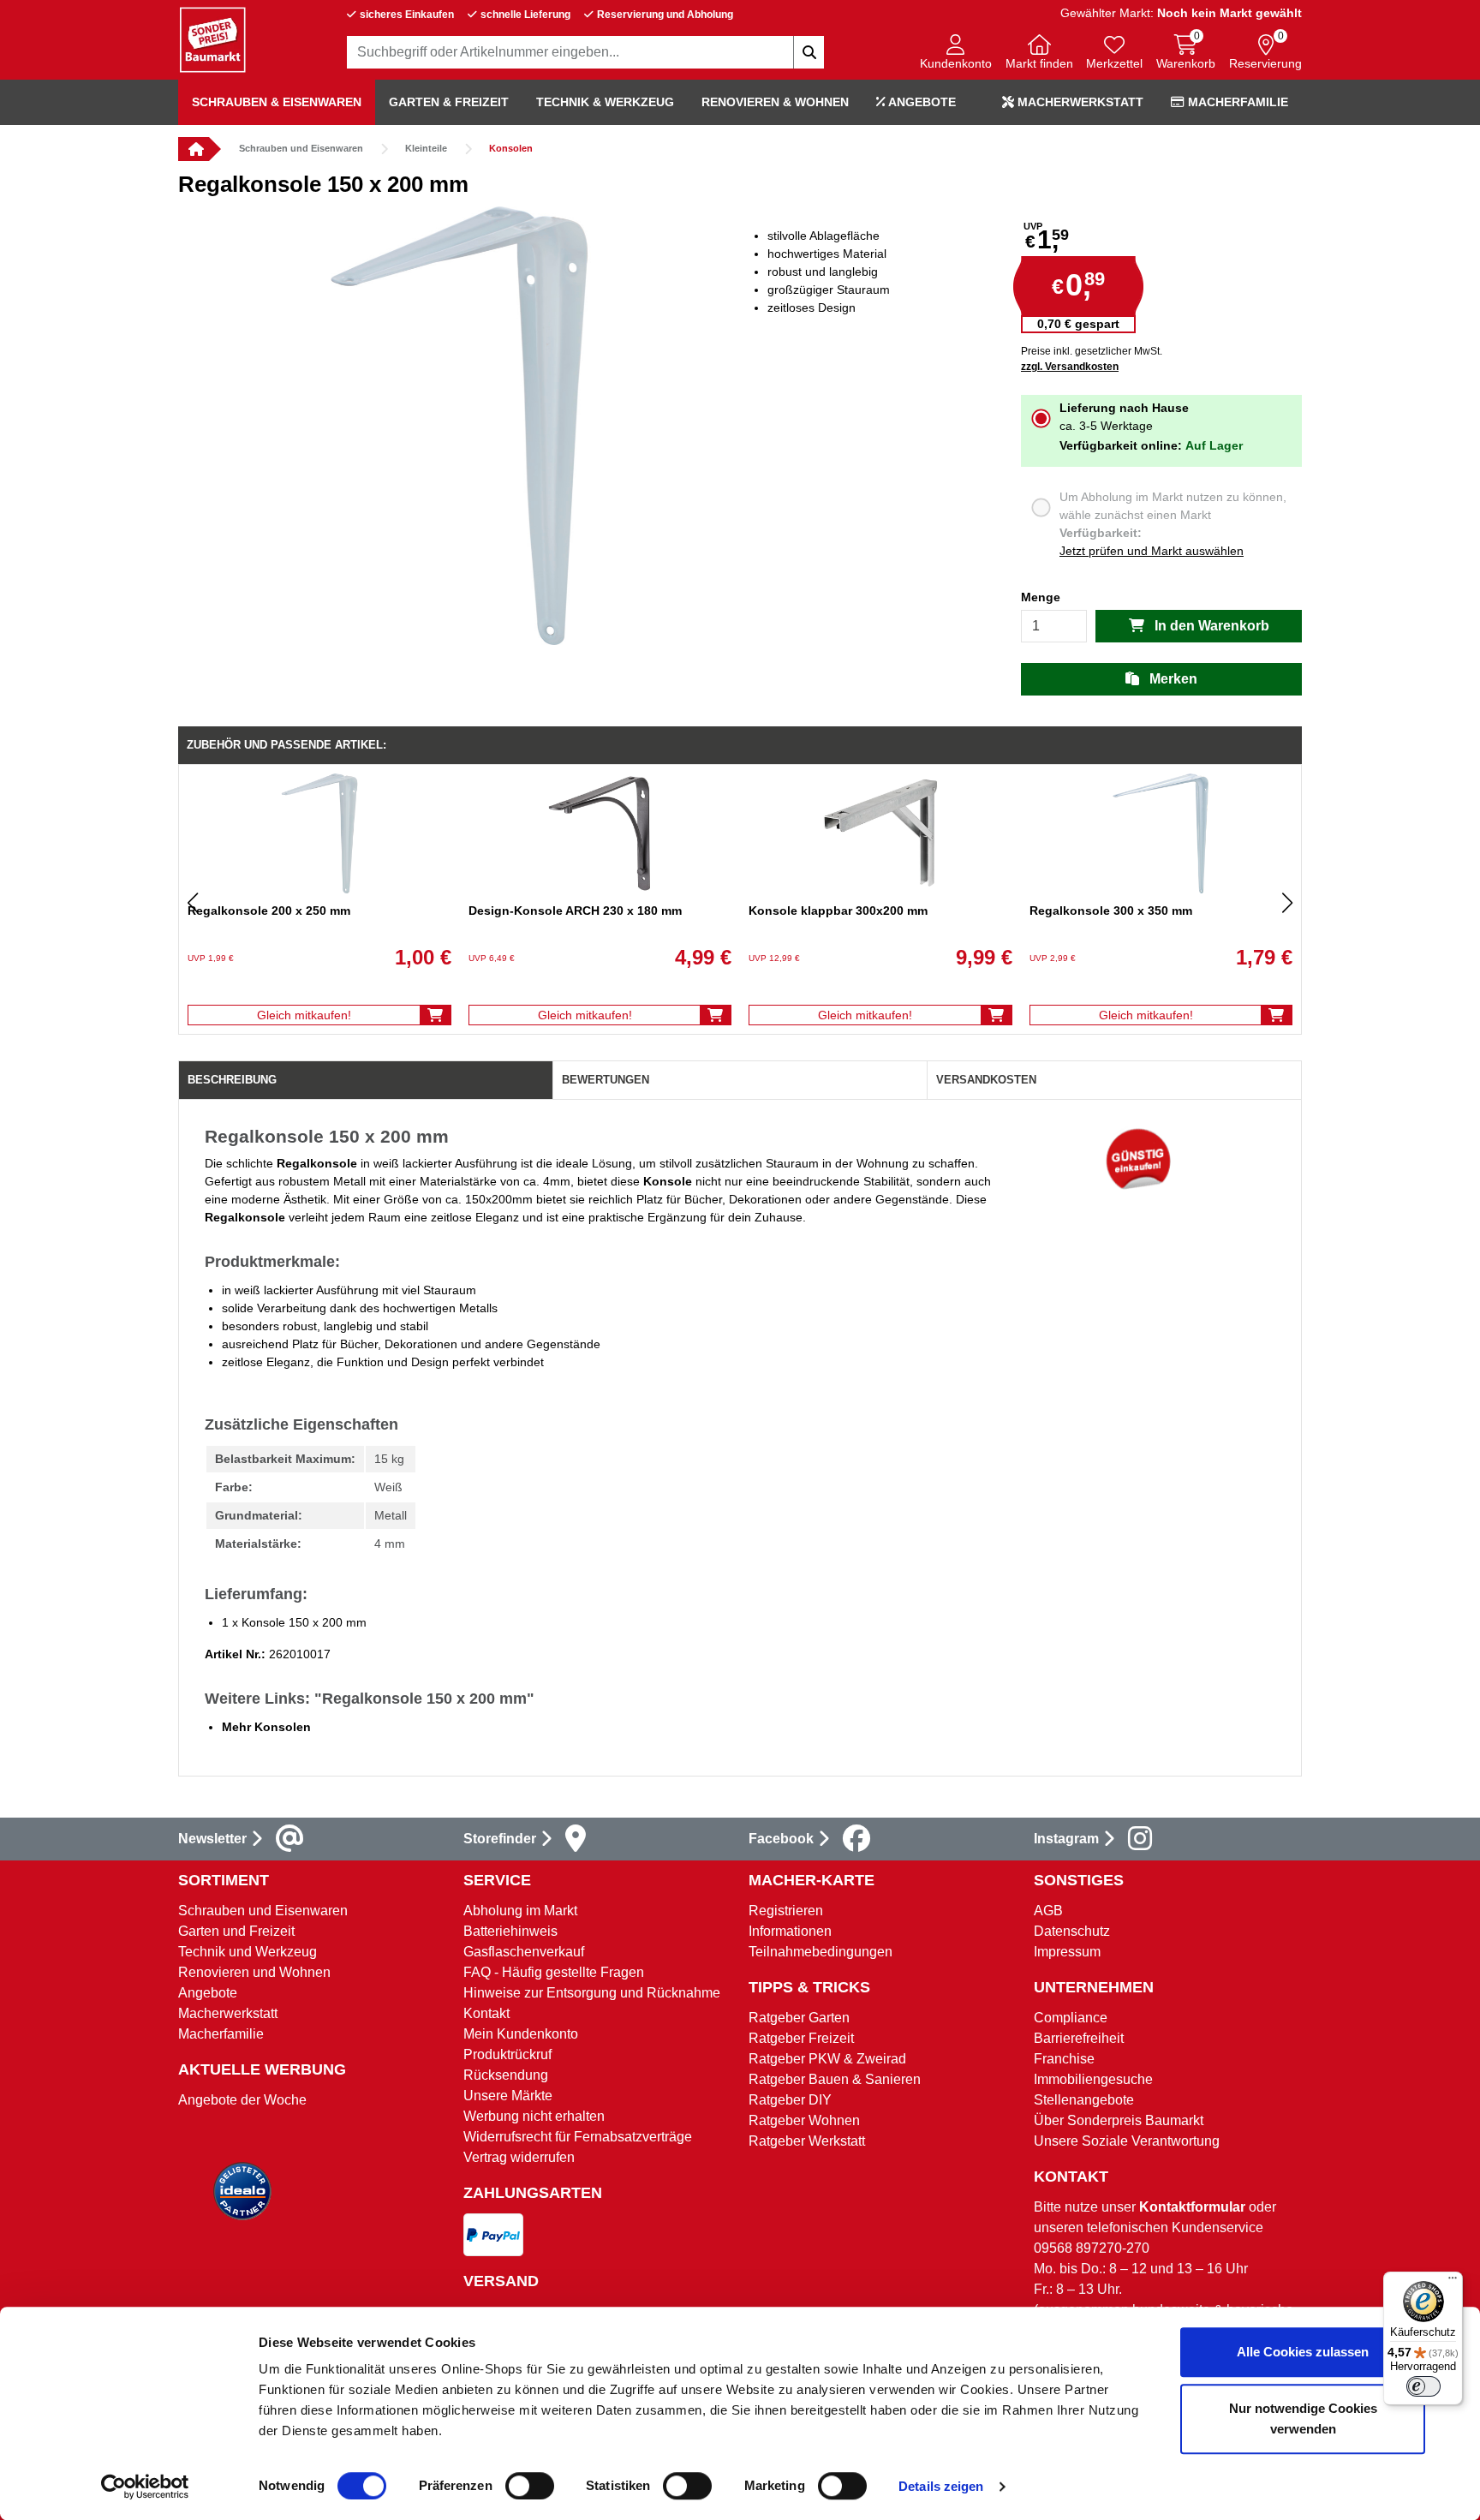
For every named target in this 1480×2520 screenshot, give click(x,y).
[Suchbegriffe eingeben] (809, 52)
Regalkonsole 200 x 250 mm (269, 911)
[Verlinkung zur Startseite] (194, 149)
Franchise (1064, 2059)
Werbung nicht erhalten (534, 2116)
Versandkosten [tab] (986, 1080)
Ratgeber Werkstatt (807, 2141)
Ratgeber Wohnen (804, 2120)
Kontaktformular (1192, 2207)
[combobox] (586, 52)
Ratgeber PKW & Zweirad (827, 2059)
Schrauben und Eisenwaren (301, 148)
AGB (1048, 1911)
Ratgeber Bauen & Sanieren (835, 2079)
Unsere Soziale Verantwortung (1127, 2141)
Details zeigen (941, 2486)
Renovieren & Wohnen (775, 102)
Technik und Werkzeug (248, 1952)
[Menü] (1453, 2282)
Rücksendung (506, 2075)
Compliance (1071, 2018)
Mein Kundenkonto (521, 2034)
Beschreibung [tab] (232, 1080)
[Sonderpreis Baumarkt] (212, 39)
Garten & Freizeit (449, 102)
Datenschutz (1072, 1931)
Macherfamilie (1236, 102)
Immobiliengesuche (1093, 2079)
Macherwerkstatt (1079, 102)
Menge (1041, 597)
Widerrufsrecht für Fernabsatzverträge (578, 2137)
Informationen (790, 1931)
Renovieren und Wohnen (254, 1972)
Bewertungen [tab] (606, 1080)
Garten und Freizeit (236, 1931)
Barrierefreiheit (1079, 2038)
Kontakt (486, 2013)
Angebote (921, 102)
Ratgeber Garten (799, 2018)
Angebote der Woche (242, 2100)
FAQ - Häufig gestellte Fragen (554, 1972)
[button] (956, 54)
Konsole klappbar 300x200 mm (838, 911)
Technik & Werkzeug (605, 102)
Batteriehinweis (510, 1931)
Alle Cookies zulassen (1303, 2352)
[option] (459, 426)
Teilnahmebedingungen (821, 1952)
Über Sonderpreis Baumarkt (1119, 2120)
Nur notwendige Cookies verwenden (1303, 2418)
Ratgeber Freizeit (801, 2038)
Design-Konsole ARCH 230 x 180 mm (575, 911)
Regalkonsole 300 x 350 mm (1111, 911)
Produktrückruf (507, 2054)
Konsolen (511, 148)
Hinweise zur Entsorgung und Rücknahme (592, 1993)
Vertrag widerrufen (519, 2157)
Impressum (1067, 1952)
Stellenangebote (1084, 2100)
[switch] (530, 2486)
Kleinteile (426, 148)
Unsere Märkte (508, 2096)
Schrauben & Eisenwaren (277, 102)
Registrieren (786, 1911)
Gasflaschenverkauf (524, 1952)
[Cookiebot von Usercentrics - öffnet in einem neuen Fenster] (145, 2487)
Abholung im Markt (520, 1911)
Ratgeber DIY (790, 2100)
